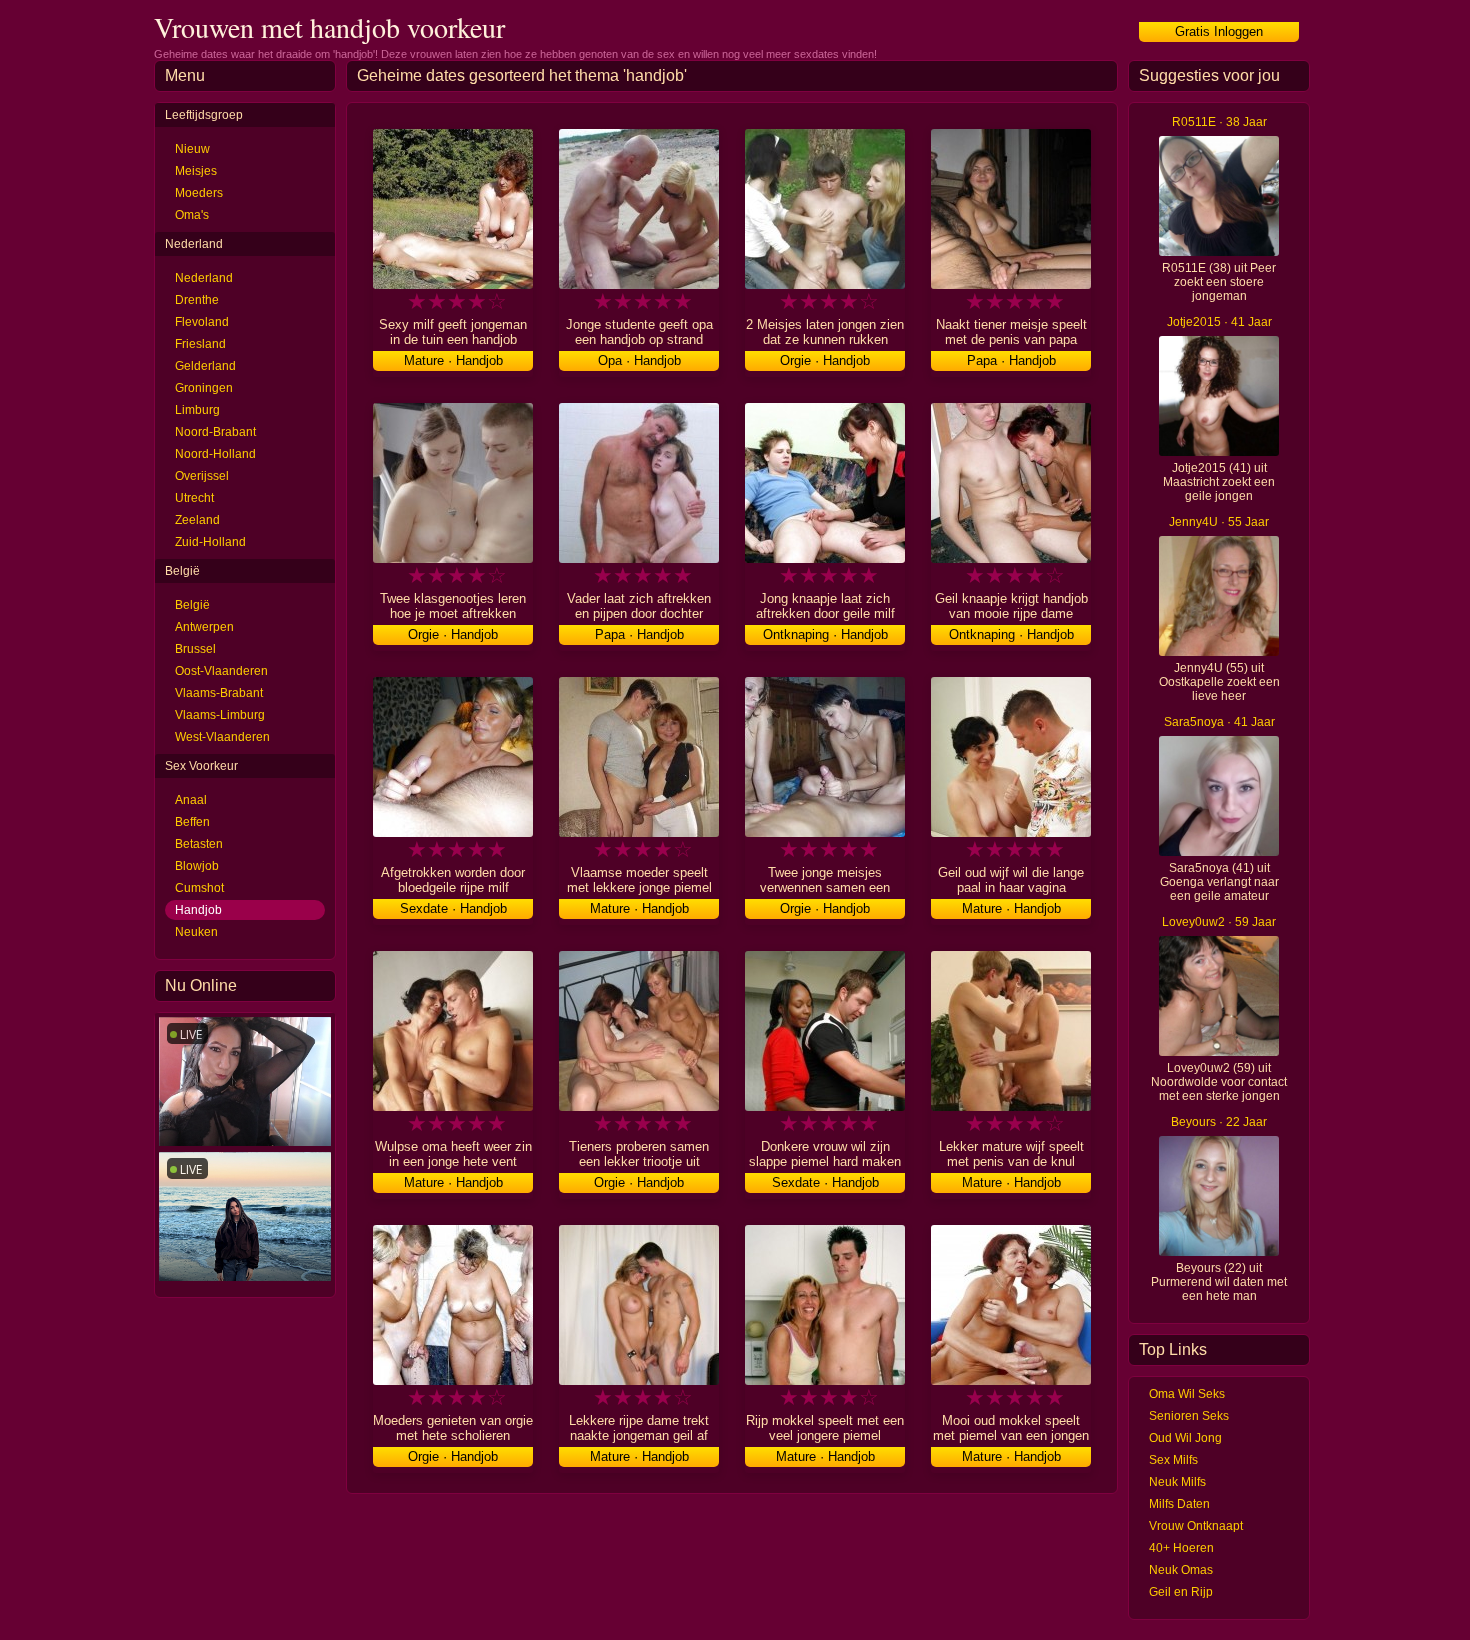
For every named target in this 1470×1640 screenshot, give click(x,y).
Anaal (191, 800)
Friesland (200, 344)
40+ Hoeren (1181, 1548)
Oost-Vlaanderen (221, 671)
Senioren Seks (1189, 1416)
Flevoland (202, 322)
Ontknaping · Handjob (825, 634)
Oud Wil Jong (1185, 1438)
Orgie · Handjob (825, 360)
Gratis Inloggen (1219, 31)
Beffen (192, 822)
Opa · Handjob (639, 360)
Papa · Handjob (1011, 360)
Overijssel (202, 476)
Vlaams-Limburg (220, 715)
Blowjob (197, 866)
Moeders (199, 193)
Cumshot (199, 888)
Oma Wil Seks (1187, 1394)
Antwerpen (204, 627)
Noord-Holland (215, 454)
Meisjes (196, 171)
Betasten (199, 844)
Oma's (192, 215)
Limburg (197, 410)
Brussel (195, 649)
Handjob (198, 910)
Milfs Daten (1179, 1504)
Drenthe (197, 300)
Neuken (196, 932)
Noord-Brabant (215, 432)
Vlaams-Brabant (219, 693)
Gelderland (205, 366)
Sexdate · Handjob (453, 908)
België (192, 605)
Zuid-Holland (210, 542)
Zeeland (197, 520)
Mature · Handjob (453, 360)
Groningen (204, 388)
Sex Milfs (1173, 1460)
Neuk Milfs (1177, 1482)
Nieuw (192, 149)
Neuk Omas (1181, 1570)
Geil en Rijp (1181, 1592)
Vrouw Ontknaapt (1196, 1526)
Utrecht (194, 498)
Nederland (204, 278)
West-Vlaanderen (222, 737)
